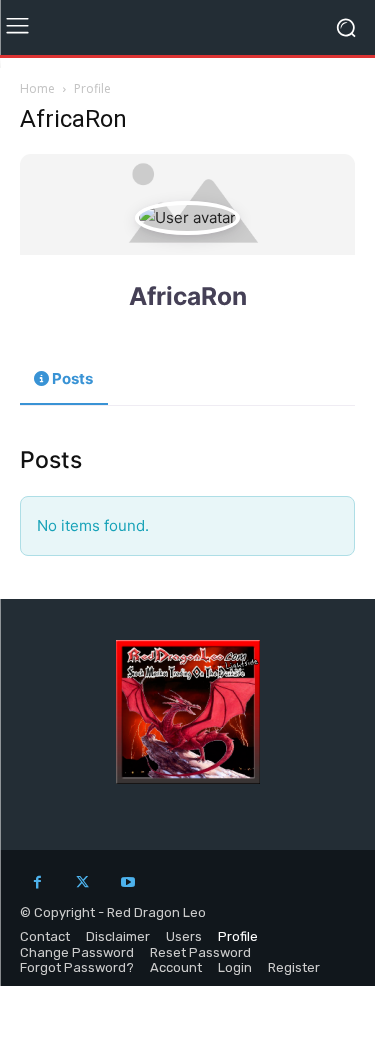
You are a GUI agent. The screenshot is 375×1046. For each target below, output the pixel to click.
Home (37, 88)
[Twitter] (82, 882)
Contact (45, 936)
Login (235, 967)
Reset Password (200, 952)
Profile (238, 936)
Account (176, 967)
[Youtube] (127, 882)
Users (184, 936)
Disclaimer (118, 936)
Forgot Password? (77, 967)
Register (294, 967)
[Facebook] (37, 882)
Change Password (77, 952)
